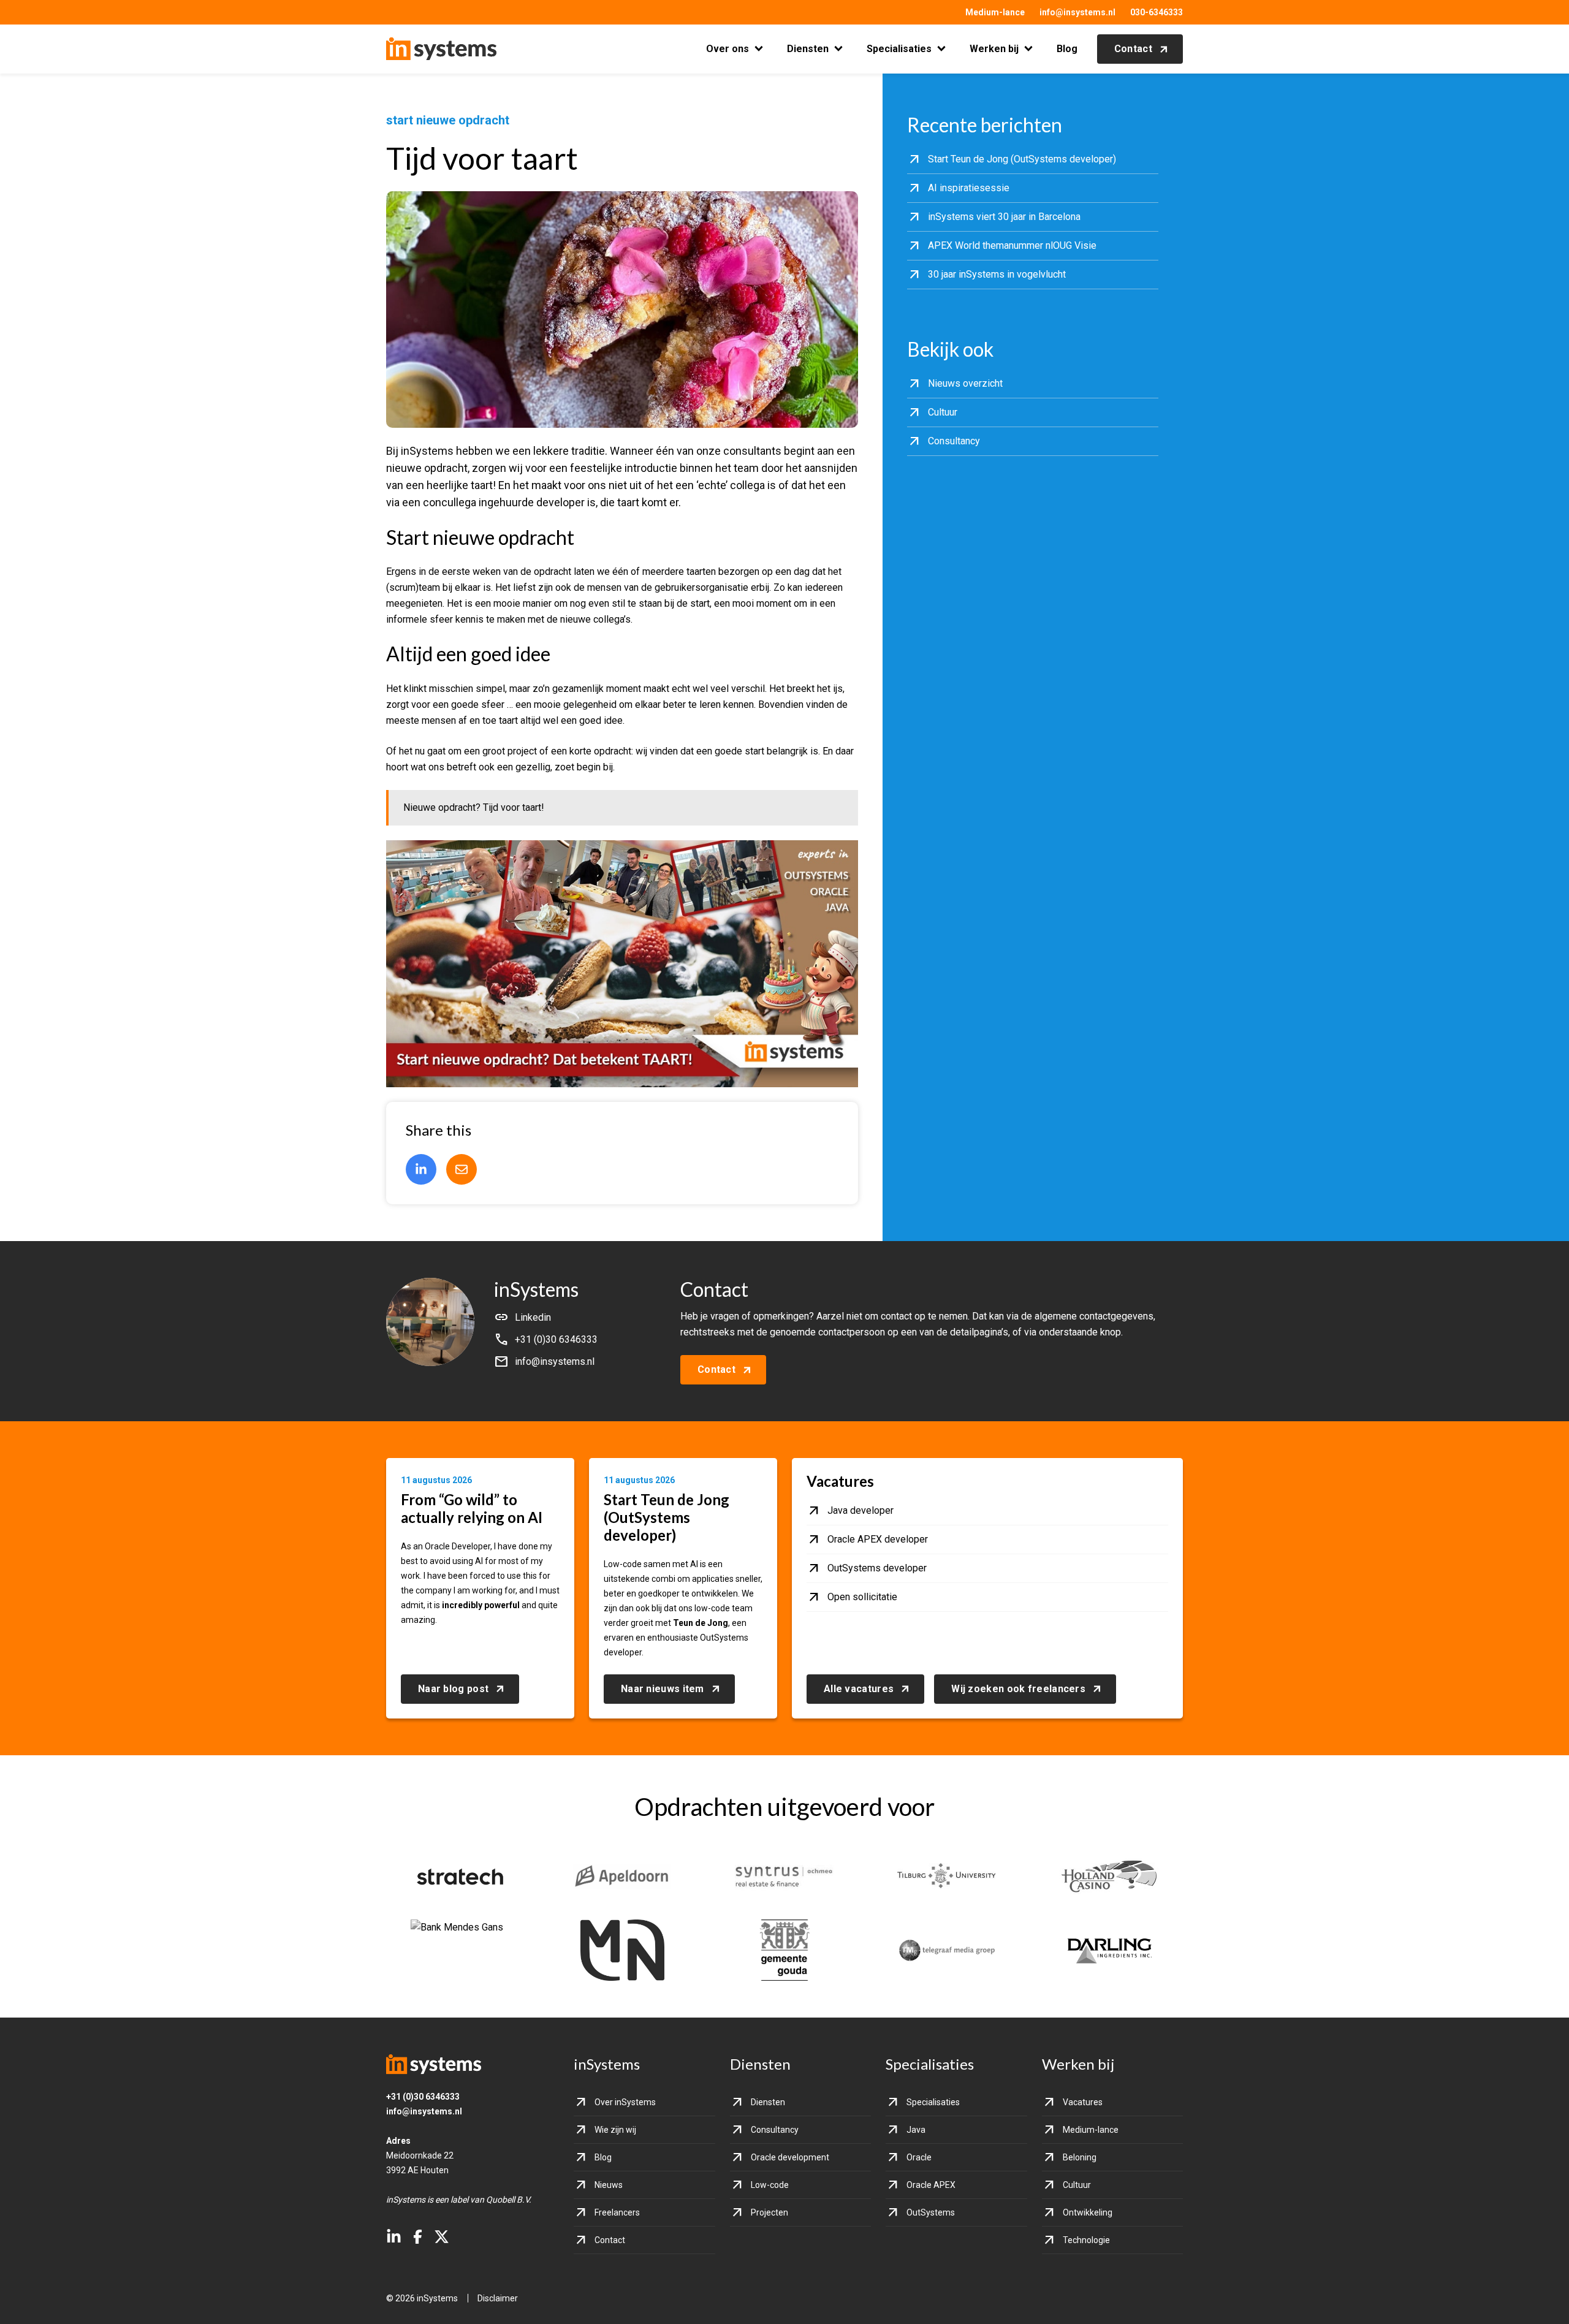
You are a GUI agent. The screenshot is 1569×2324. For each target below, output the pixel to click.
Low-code (770, 2185)
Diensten (808, 49)
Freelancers (617, 2212)
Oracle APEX (931, 2185)
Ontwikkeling (1088, 2212)
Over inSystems (625, 2102)
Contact (1133, 49)
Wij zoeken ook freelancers (1018, 1689)
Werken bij (994, 49)
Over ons (728, 49)
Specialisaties (899, 49)
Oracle (919, 2157)
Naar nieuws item (663, 1689)
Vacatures (1083, 2102)
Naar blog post (453, 1689)
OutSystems (931, 2212)
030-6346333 (1157, 12)
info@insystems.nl (1077, 12)
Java (916, 2130)
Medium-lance (995, 12)
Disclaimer (498, 2298)
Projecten (769, 2212)
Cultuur (1077, 2185)
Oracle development (790, 2157)
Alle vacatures (859, 1689)
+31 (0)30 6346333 (423, 2097)
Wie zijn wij (615, 2130)
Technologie (1086, 2240)
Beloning (1080, 2157)
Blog (1067, 49)
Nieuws (609, 2185)
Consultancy (775, 2130)
